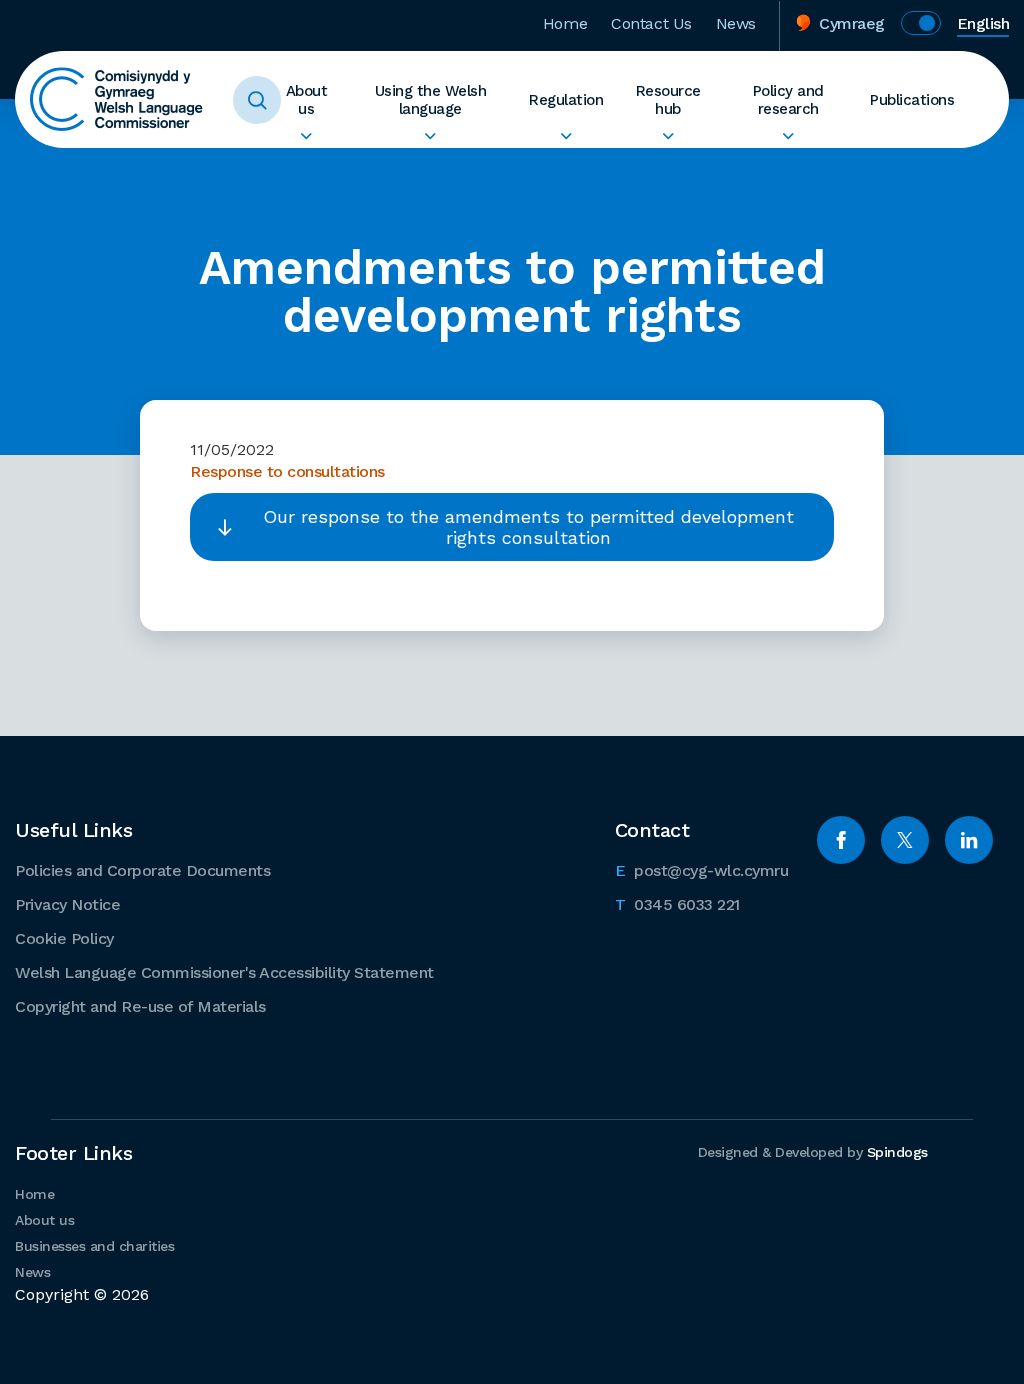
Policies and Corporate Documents (142, 870)
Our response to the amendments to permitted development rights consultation (528, 527)
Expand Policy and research (788, 136)
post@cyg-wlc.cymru (702, 870)
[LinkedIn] (969, 840)
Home (565, 23)
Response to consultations (287, 471)
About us (307, 100)
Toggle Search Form (257, 100)
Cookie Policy (64, 938)
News (736, 23)
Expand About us (306, 136)
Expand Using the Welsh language (431, 136)
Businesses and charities (94, 1246)
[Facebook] (841, 840)
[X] (905, 840)
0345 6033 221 (677, 904)
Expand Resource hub (667, 136)
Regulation (566, 100)
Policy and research (788, 100)
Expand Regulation (566, 136)
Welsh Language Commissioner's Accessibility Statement (224, 972)
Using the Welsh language (431, 100)
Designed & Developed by (813, 1152)
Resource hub (668, 100)
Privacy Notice (67, 904)
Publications (912, 100)
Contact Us (651, 23)
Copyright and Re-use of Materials (140, 1006)
